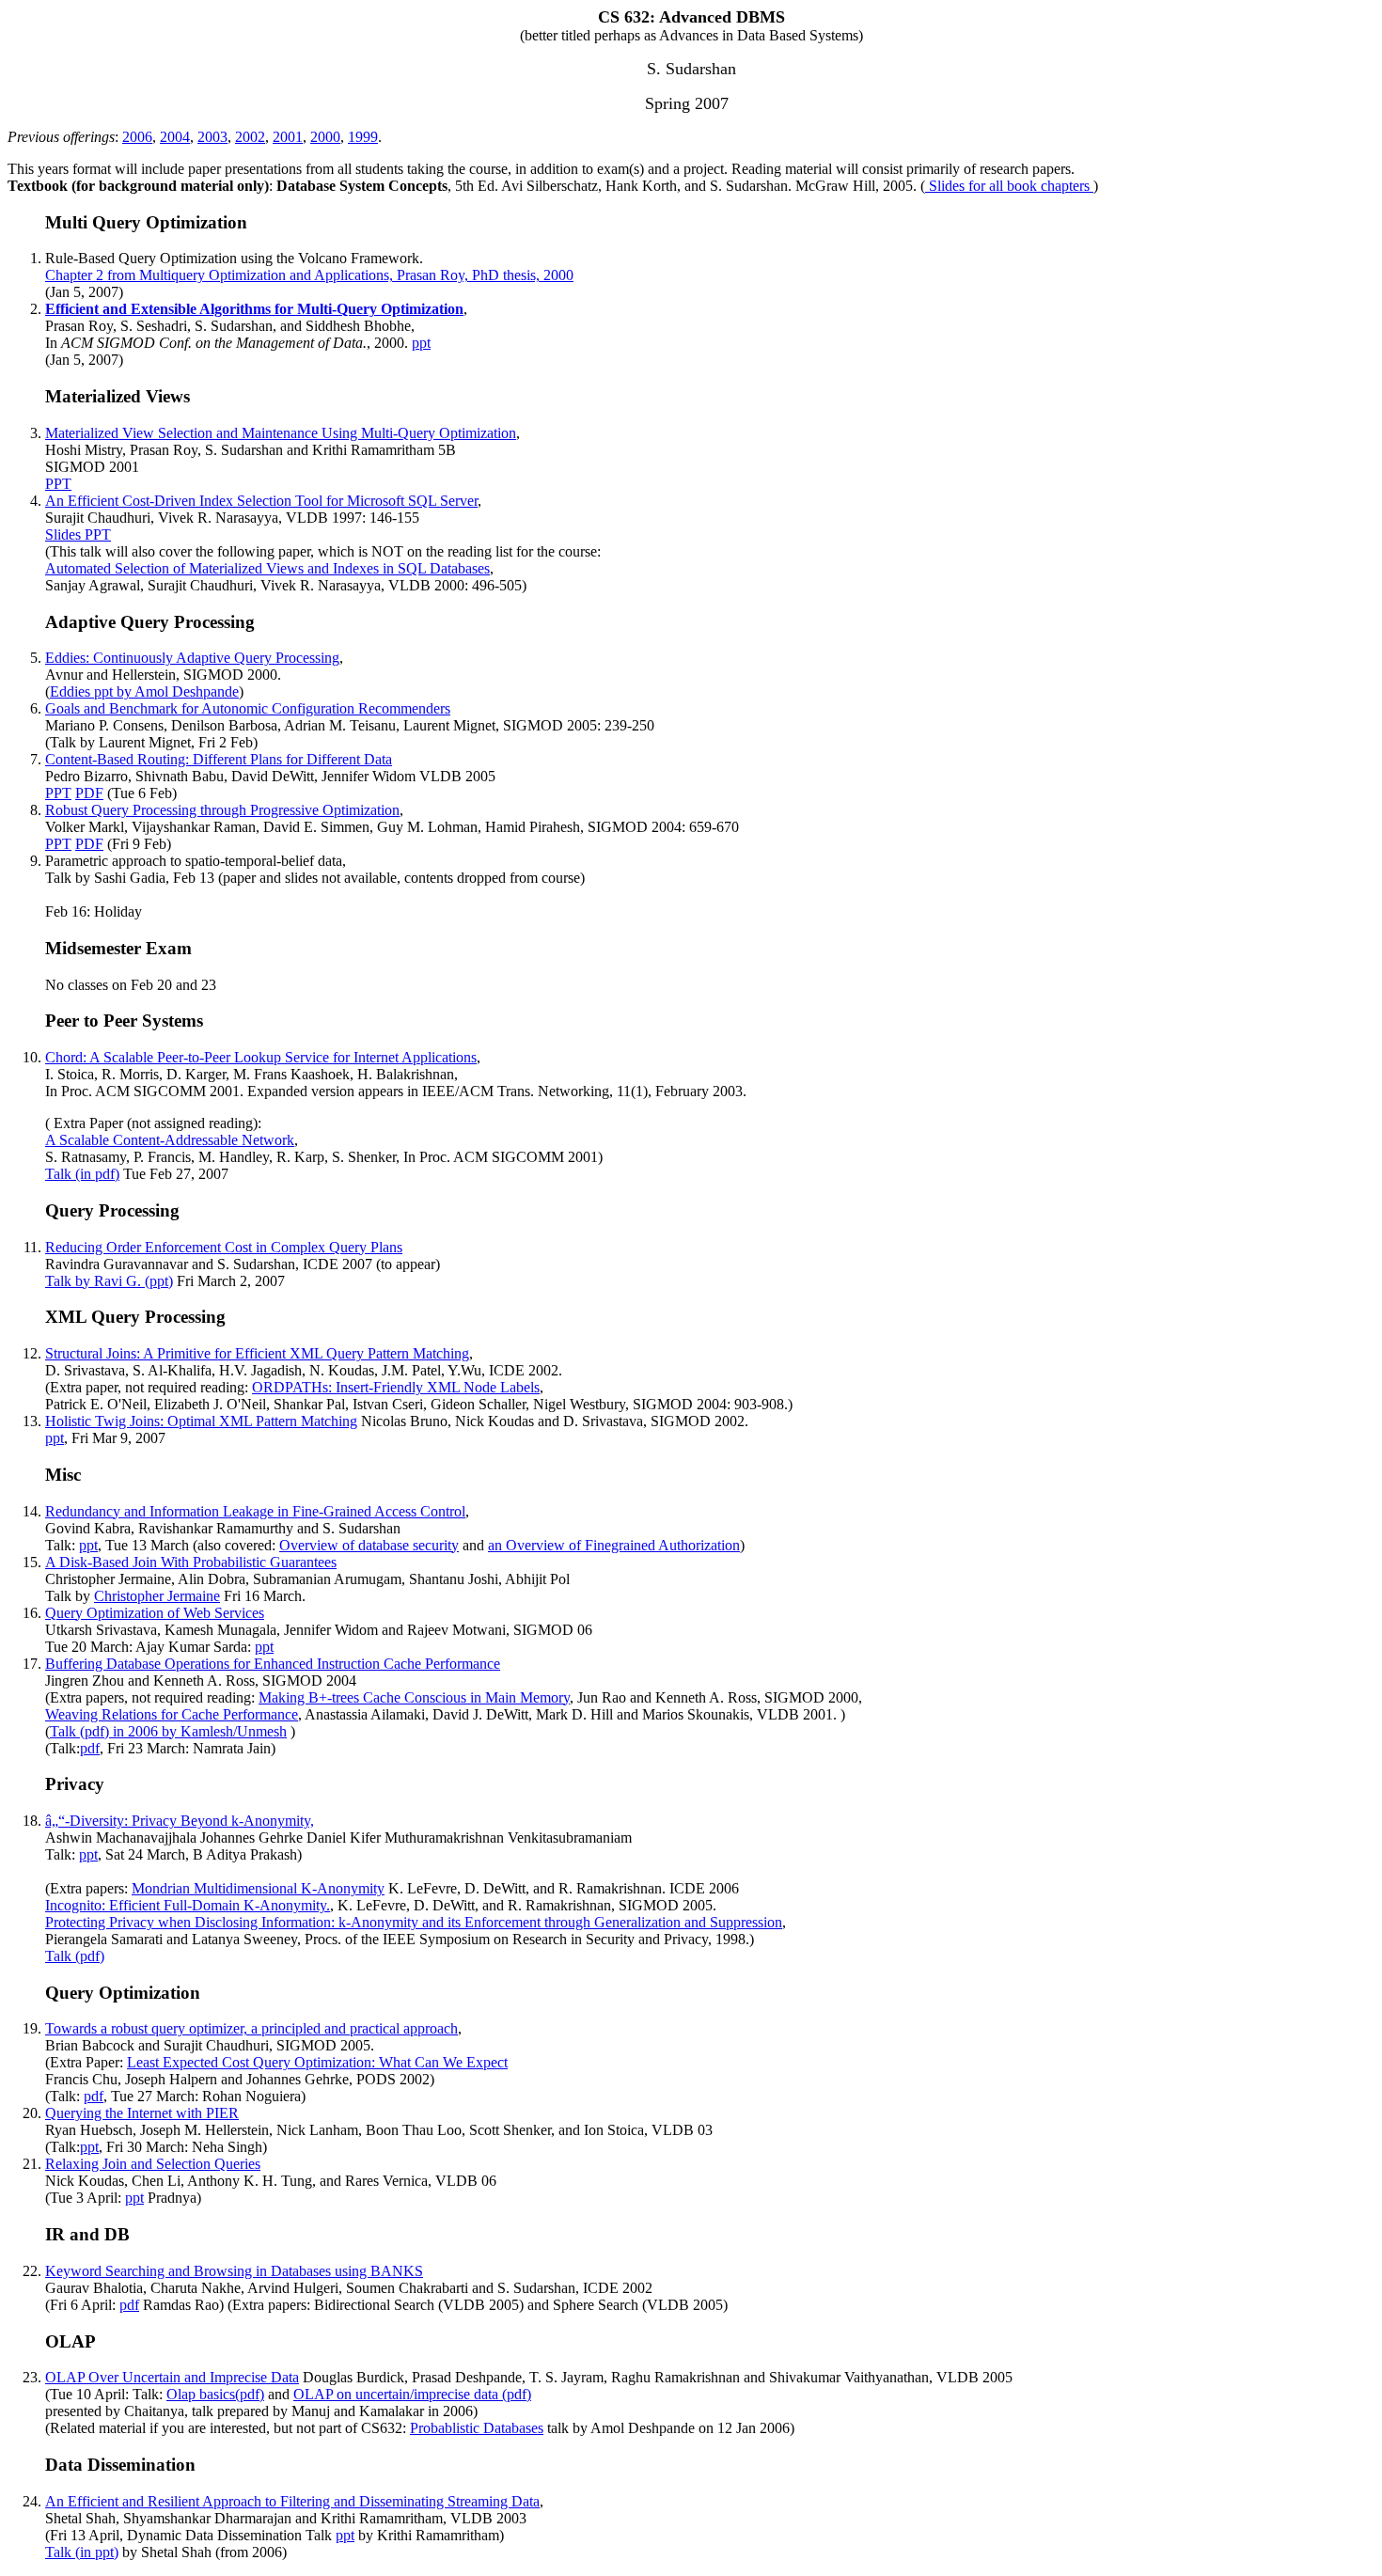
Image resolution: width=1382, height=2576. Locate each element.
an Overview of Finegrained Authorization (614, 1545)
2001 (288, 137)
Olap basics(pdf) (215, 2394)
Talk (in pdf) (82, 1174)
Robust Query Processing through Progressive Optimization (222, 810)
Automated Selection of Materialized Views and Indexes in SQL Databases (267, 568)
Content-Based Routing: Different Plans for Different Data (219, 759)
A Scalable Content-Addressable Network (170, 1140)
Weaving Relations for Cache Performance (172, 1714)
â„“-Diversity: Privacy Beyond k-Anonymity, (180, 1821)
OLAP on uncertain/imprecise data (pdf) (412, 2394)
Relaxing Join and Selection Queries (153, 2164)
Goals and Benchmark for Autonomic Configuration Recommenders (248, 708)
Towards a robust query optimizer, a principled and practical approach (251, 2028)
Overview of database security (369, 1545)
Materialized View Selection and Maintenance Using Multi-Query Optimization (281, 433)
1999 (363, 137)
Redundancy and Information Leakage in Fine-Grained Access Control (255, 1511)
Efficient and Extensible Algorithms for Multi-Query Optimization (254, 309)
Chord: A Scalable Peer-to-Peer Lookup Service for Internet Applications (261, 1057)
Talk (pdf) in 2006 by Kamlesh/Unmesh (168, 1731)
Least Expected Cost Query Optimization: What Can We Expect (317, 2062)
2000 (325, 137)
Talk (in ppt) (82, 2552)
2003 (212, 137)
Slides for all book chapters (1009, 186)
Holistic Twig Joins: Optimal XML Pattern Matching (201, 1421)
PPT (58, 484)
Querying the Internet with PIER (142, 2113)
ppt (421, 343)
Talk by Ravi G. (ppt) (109, 1281)
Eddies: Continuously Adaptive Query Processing (192, 658)
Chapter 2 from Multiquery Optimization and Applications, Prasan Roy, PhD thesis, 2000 (309, 275)
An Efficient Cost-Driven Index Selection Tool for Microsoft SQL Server (261, 501)
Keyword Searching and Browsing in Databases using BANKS (234, 2271)
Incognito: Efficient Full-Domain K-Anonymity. (188, 1905)
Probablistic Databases (477, 2428)
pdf (90, 1748)
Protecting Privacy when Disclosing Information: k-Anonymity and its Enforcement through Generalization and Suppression (414, 1922)
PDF (89, 793)
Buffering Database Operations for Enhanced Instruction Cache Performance (273, 1664)
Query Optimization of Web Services (155, 1613)
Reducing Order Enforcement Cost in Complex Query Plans (224, 1247)
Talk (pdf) (75, 1956)
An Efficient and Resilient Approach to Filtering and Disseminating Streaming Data (292, 2501)
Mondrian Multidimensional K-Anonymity (258, 1888)
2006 (137, 137)
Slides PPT (78, 534)
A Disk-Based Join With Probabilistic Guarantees (191, 1562)
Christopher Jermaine (157, 1596)
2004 (175, 137)
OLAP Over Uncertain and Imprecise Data (172, 2377)
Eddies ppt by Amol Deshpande (144, 691)
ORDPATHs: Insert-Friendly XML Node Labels (396, 1387)
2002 (250, 137)
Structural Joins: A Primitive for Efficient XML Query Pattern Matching (257, 1353)
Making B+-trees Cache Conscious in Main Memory (414, 1697)
